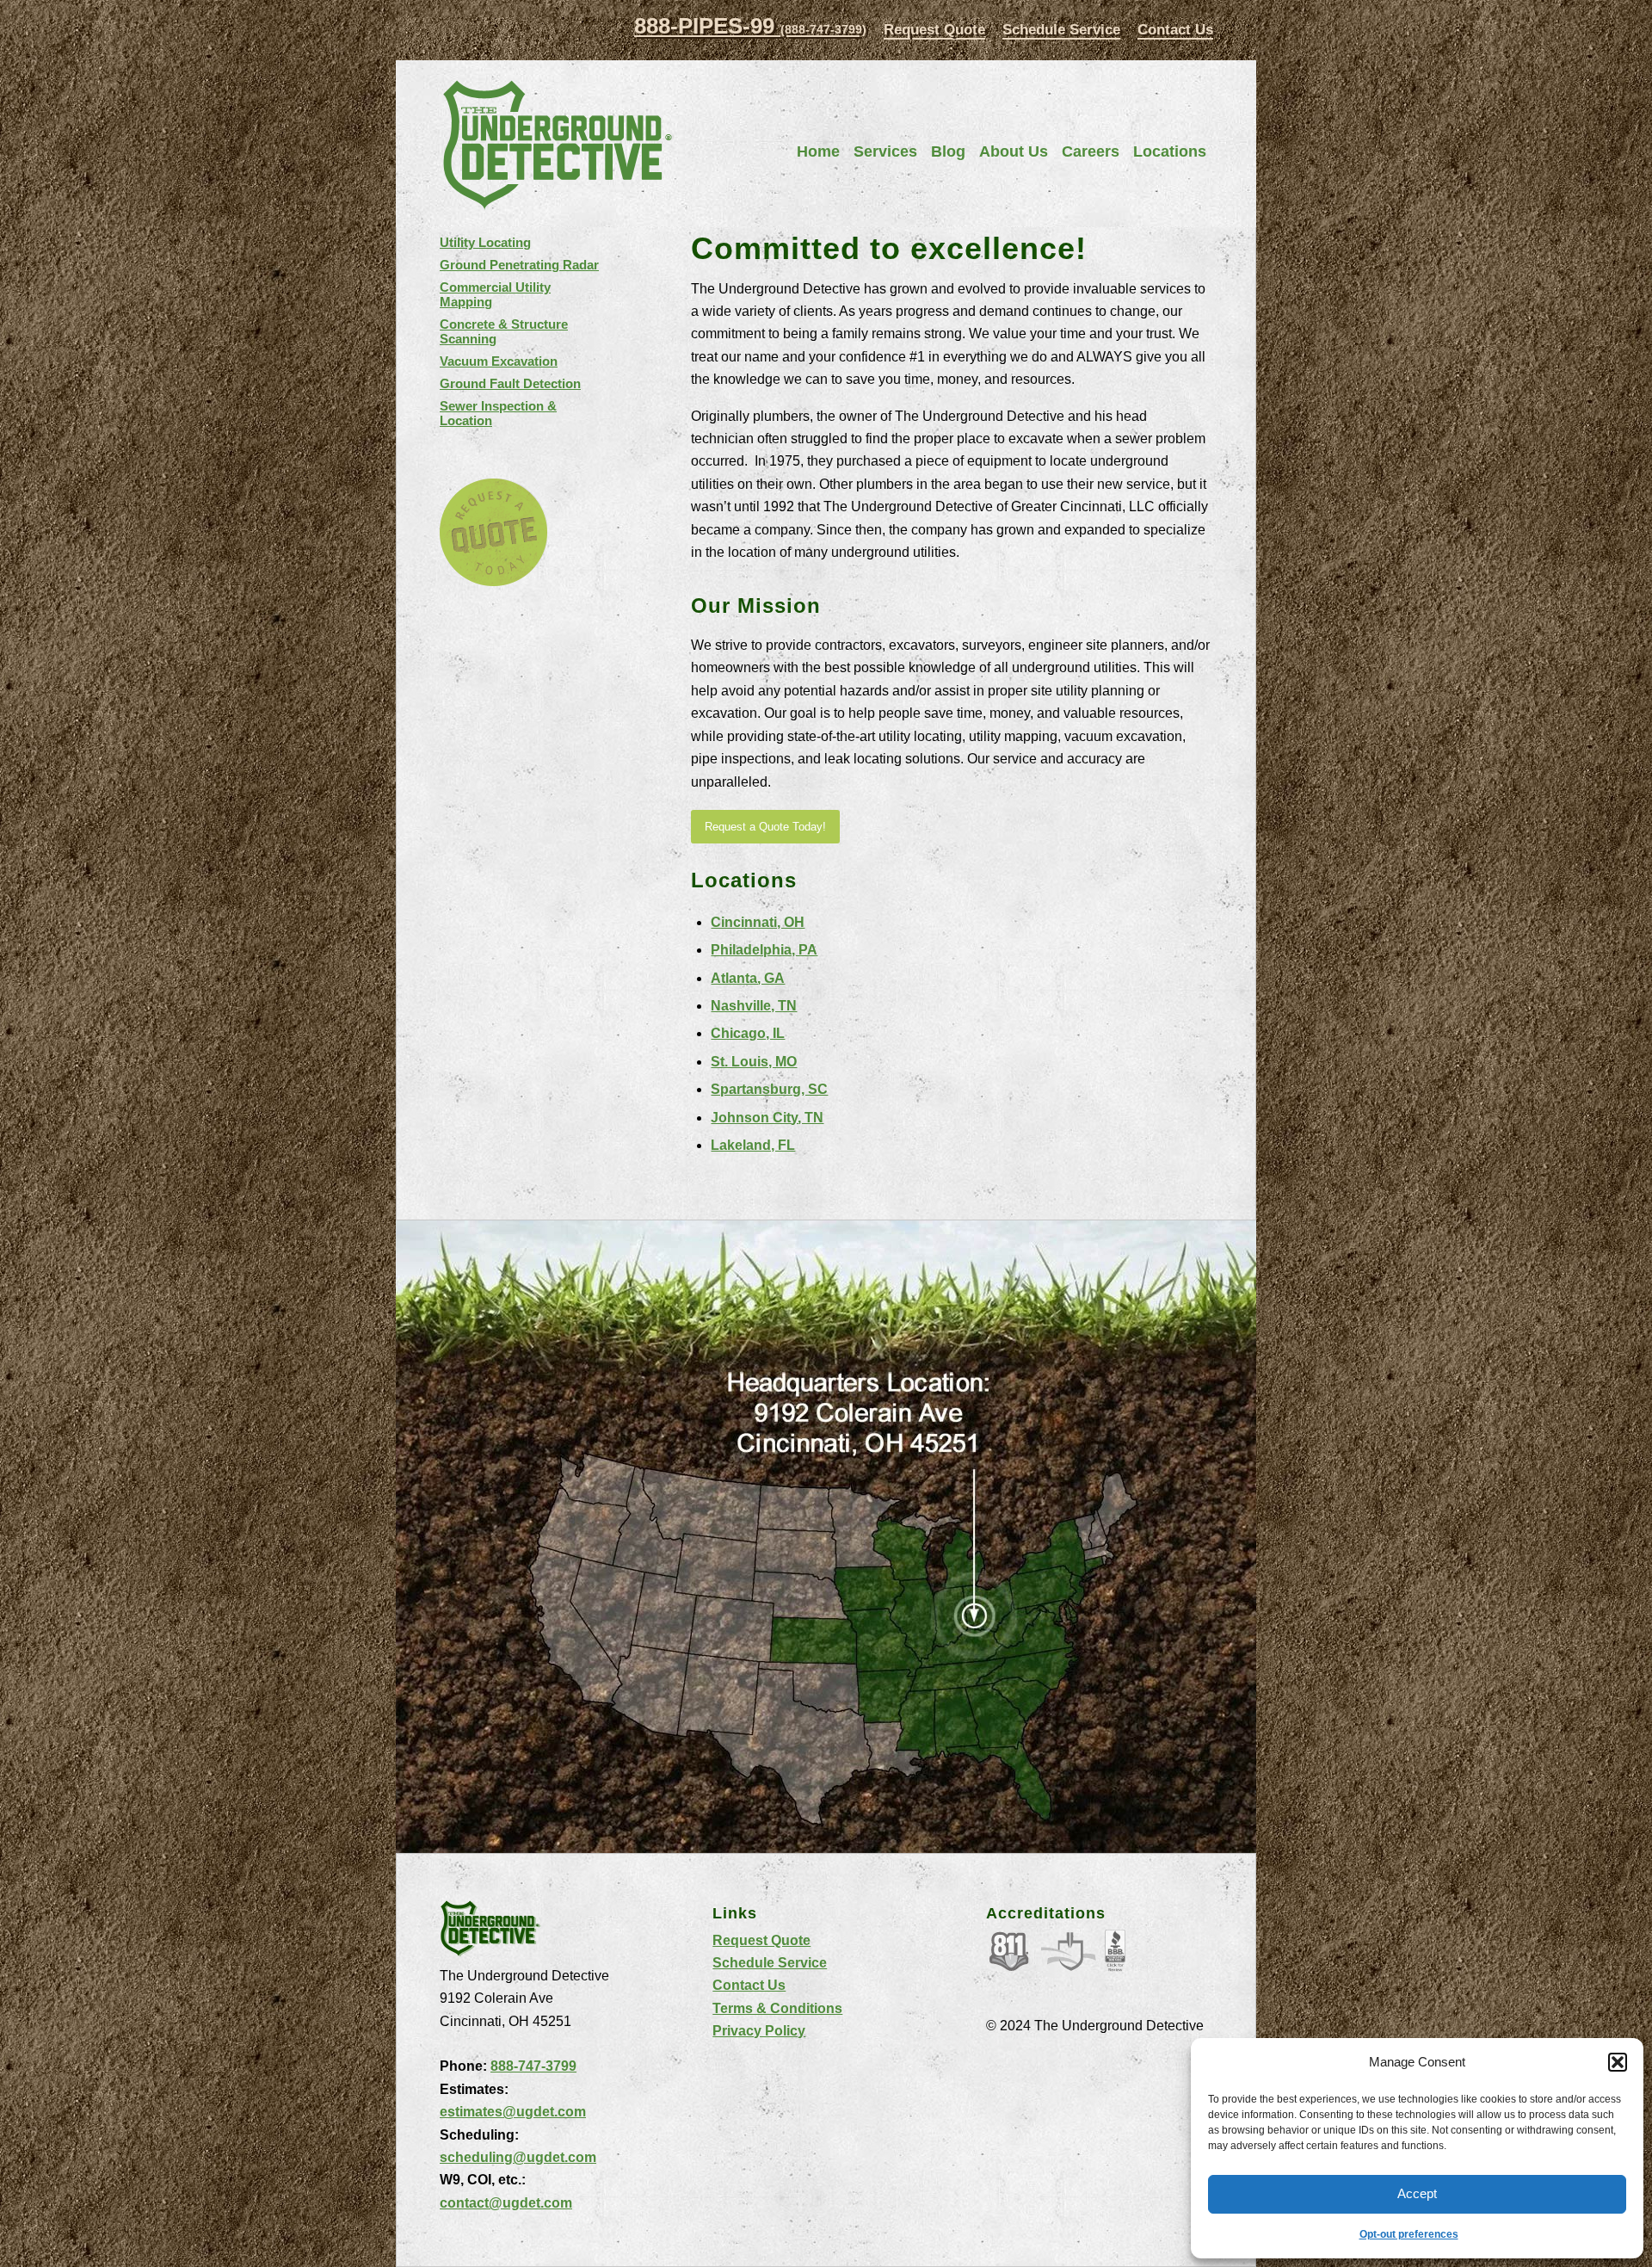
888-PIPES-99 (750, 26)
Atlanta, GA (748, 978)
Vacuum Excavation (499, 361)
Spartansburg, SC (769, 1089)
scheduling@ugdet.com (518, 2157)
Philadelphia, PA (764, 950)
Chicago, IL (748, 1033)
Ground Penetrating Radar (519, 265)
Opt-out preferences (1409, 2234)
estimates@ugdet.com (513, 2112)
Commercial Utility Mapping (495, 294)
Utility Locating (485, 242)
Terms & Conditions (777, 2008)
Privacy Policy (759, 2031)
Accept (1417, 2193)
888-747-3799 (533, 2066)
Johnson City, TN (767, 1118)
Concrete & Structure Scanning (504, 331)
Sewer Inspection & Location (498, 413)
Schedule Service (1061, 30)
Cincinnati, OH (758, 922)
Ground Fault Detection (510, 383)
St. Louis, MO (754, 1062)
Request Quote (934, 30)
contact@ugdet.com (506, 2203)
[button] (1618, 2062)
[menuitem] (934, 31)
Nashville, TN (754, 1006)
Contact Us (1175, 30)
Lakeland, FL (753, 1145)
